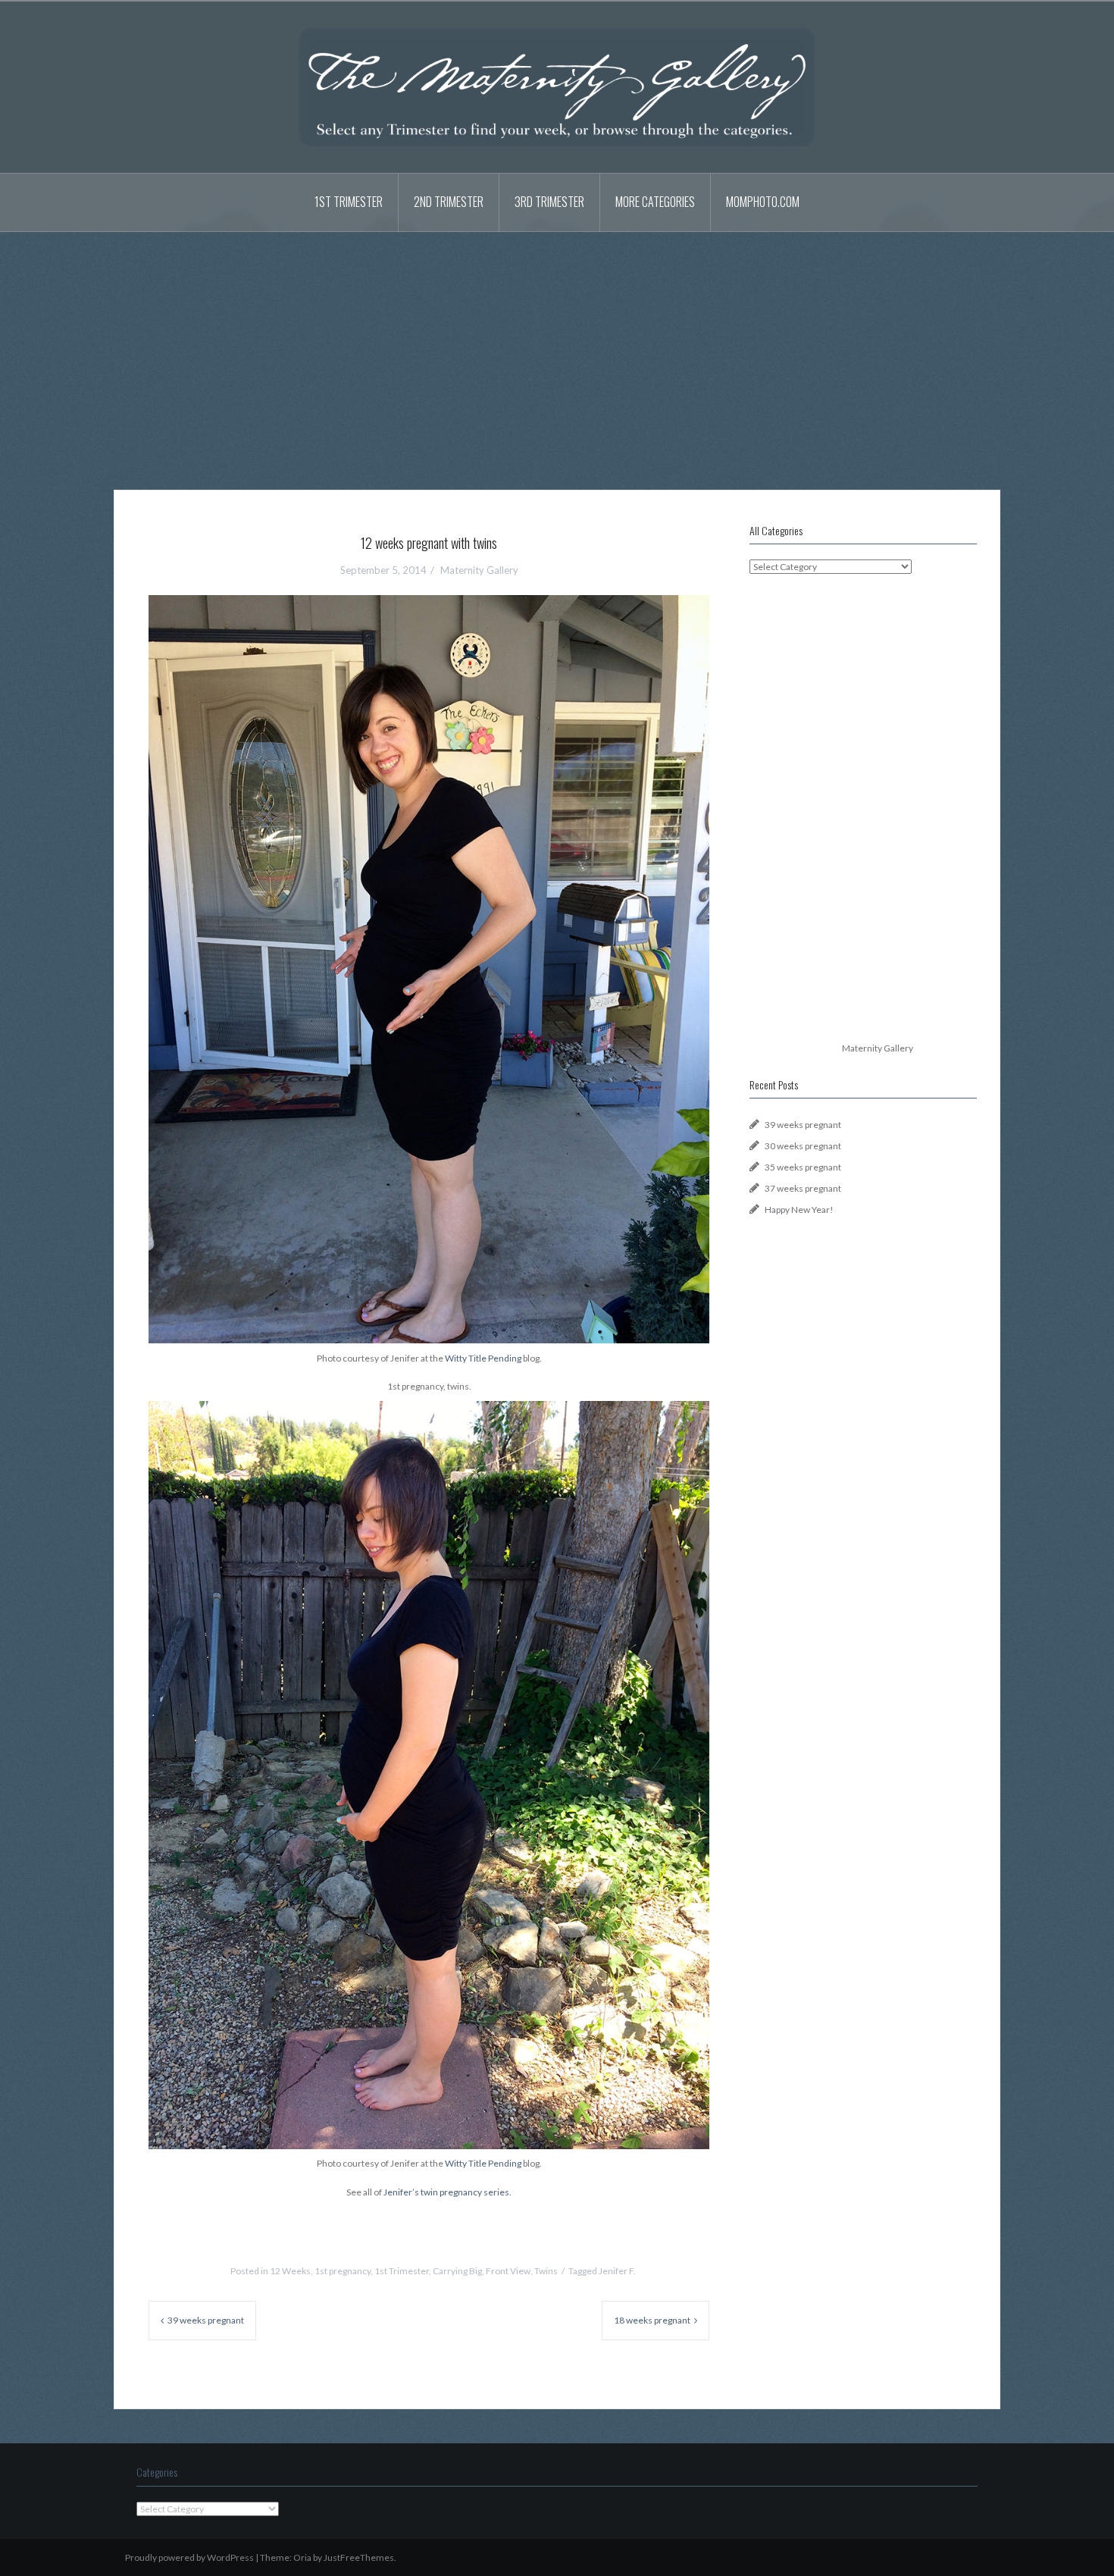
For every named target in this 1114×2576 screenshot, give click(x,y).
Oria (302, 2557)
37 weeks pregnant (803, 1188)
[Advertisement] (557, 349)
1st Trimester (349, 202)
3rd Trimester (549, 202)
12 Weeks (290, 2271)
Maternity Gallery (479, 570)
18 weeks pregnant (652, 2320)
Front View (508, 2271)
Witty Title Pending (483, 1358)
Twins (546, 2271)
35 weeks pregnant (803, 1167)
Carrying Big (457, 2271)
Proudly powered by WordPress (189, 2557)
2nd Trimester (449, 202)
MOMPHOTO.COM (763, 202)
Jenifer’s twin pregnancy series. (447, 2192)
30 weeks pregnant (803, 1146)
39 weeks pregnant (206, 2320)
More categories (655, 202)
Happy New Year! (799, 1210)
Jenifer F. (617, 2271)
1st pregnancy (343, 2271)
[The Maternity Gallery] (557, 86)
